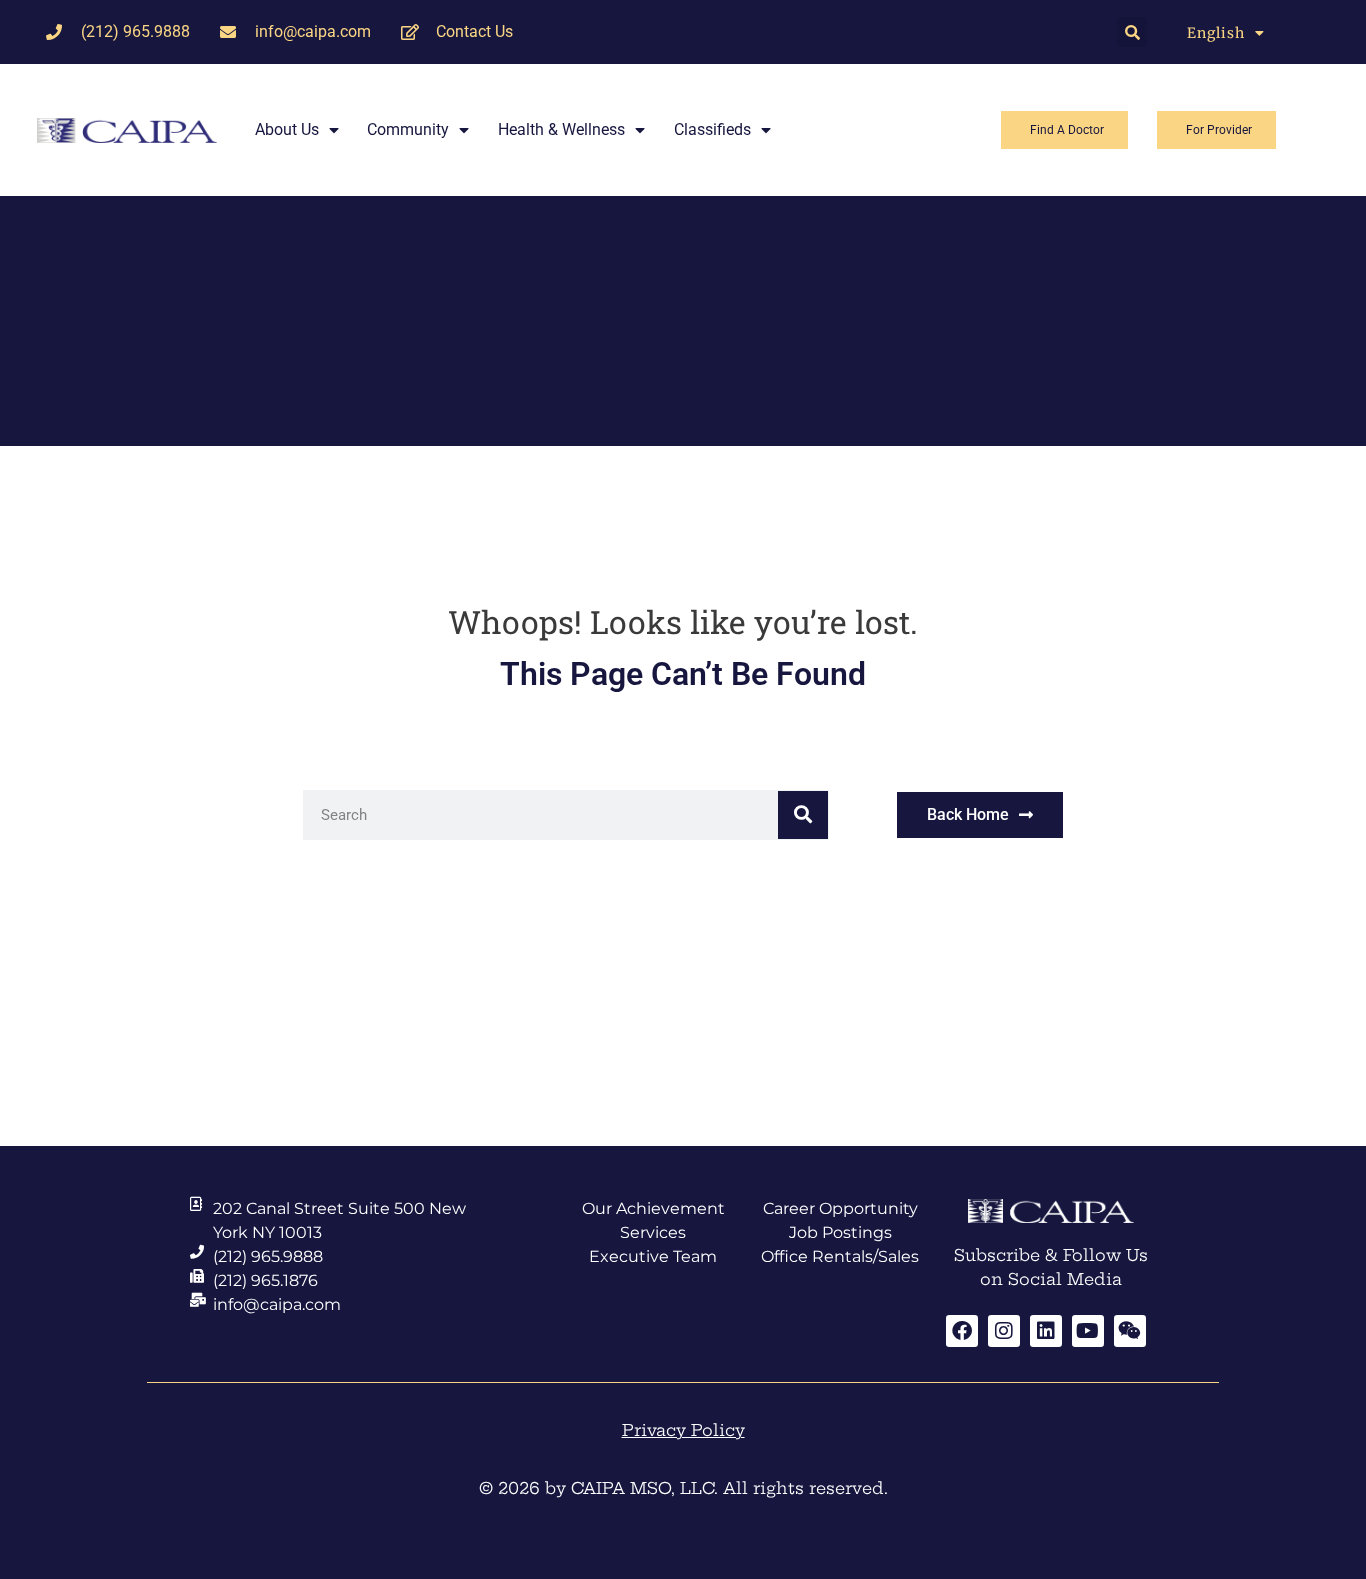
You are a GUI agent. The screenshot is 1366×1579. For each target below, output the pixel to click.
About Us (287, 129)
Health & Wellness (561, 129)
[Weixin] (1130, 1331)
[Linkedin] (1046, 1331)
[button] (1132, 32)
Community (408, 129)
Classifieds (712, 129)
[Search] (803, 815)
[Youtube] (1088, 1331)
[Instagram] (1004, 1331)
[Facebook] (962, 1331)
